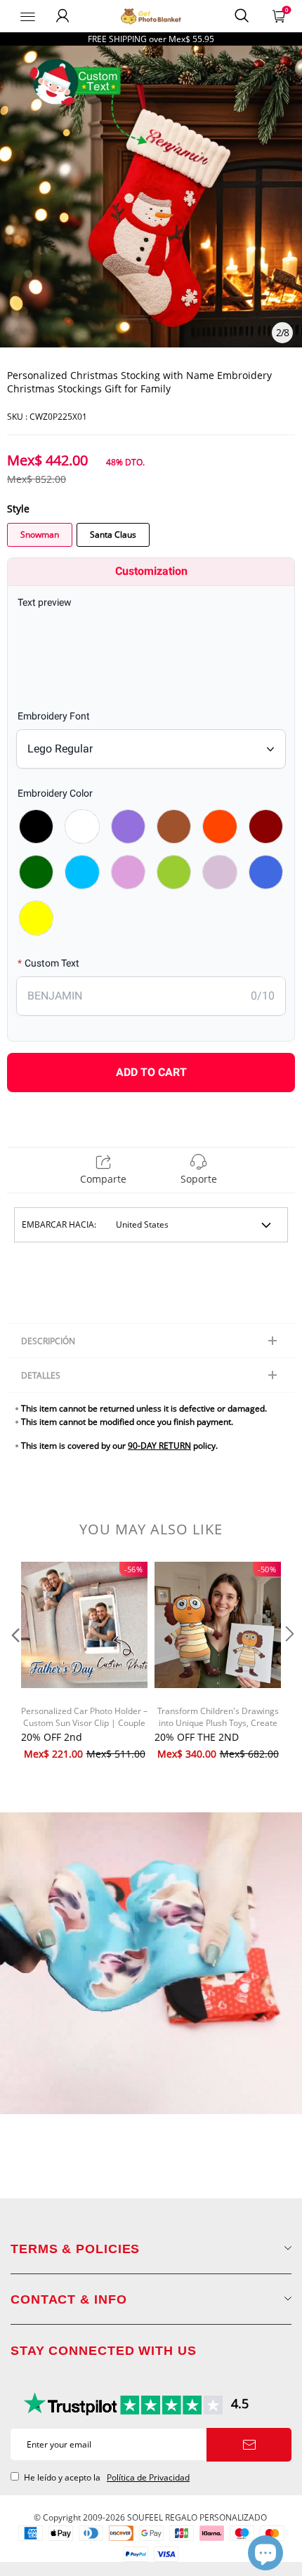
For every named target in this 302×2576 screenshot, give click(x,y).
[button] (14, 1662)
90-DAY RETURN (159, 1446)
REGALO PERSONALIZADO (216, 2517)
